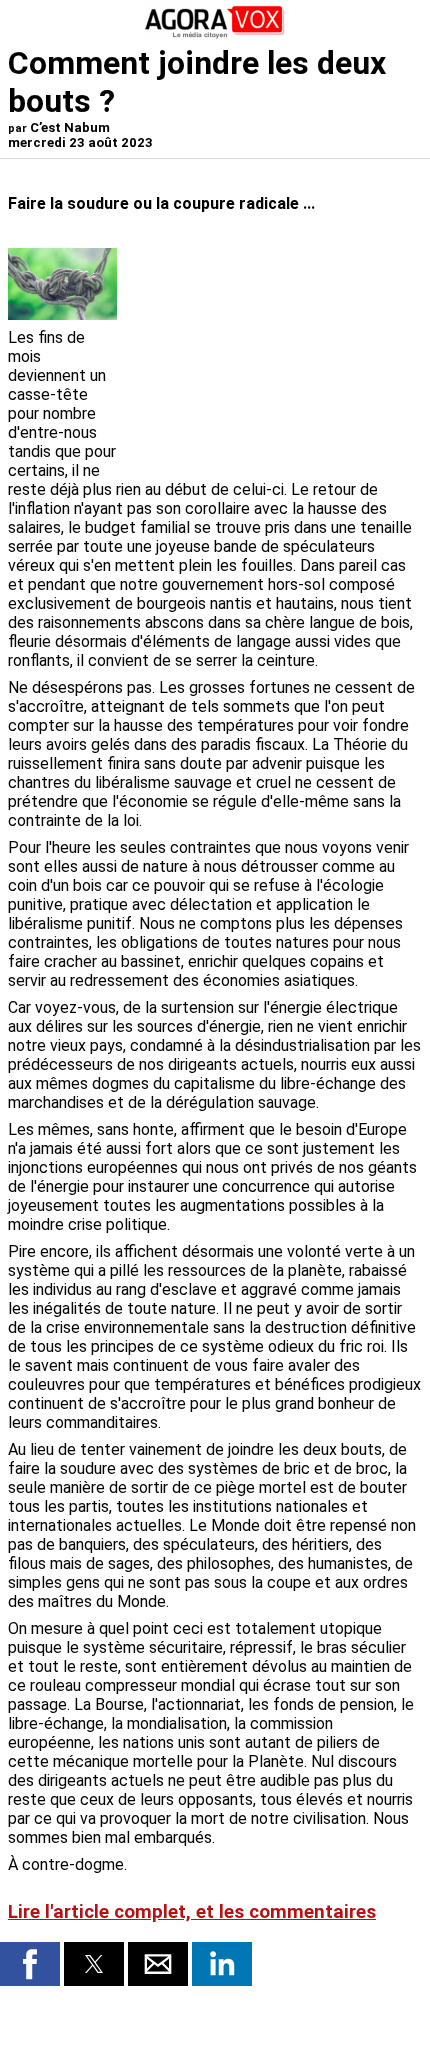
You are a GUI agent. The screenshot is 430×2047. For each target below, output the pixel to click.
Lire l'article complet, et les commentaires (192, 1912)
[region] (272, 353)
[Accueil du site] (215, 34)
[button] (30, 1964)
